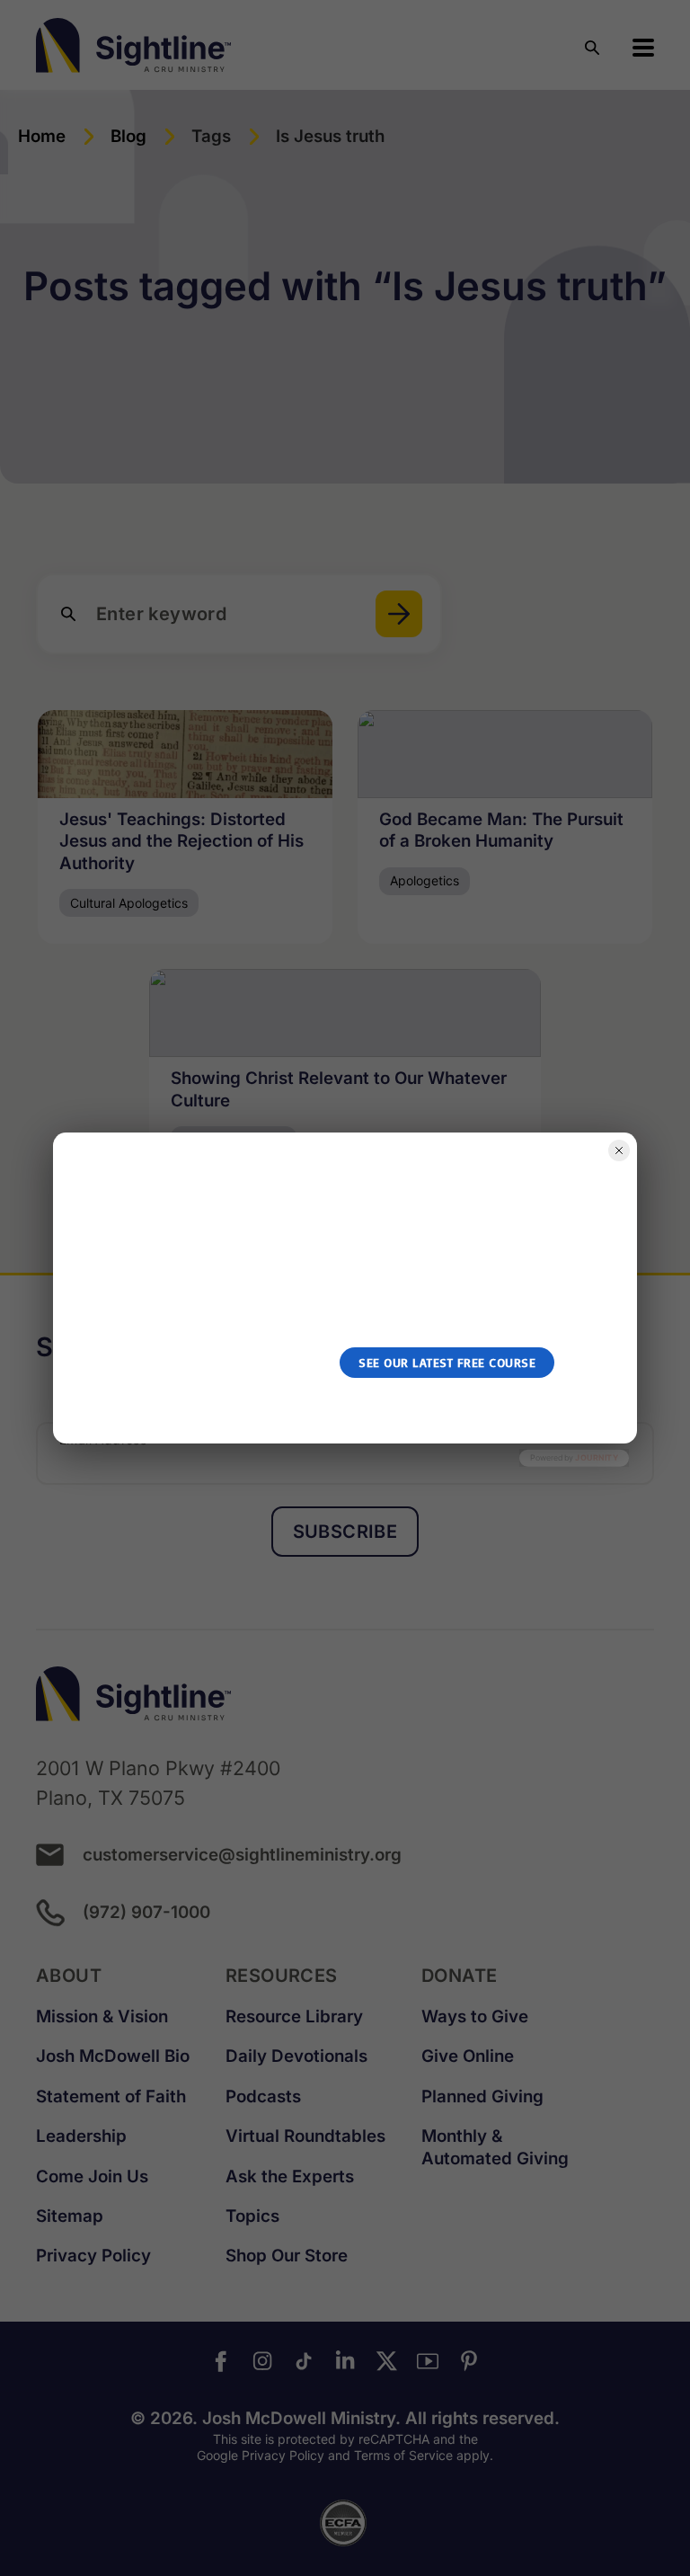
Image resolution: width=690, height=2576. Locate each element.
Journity (597, 1457)
